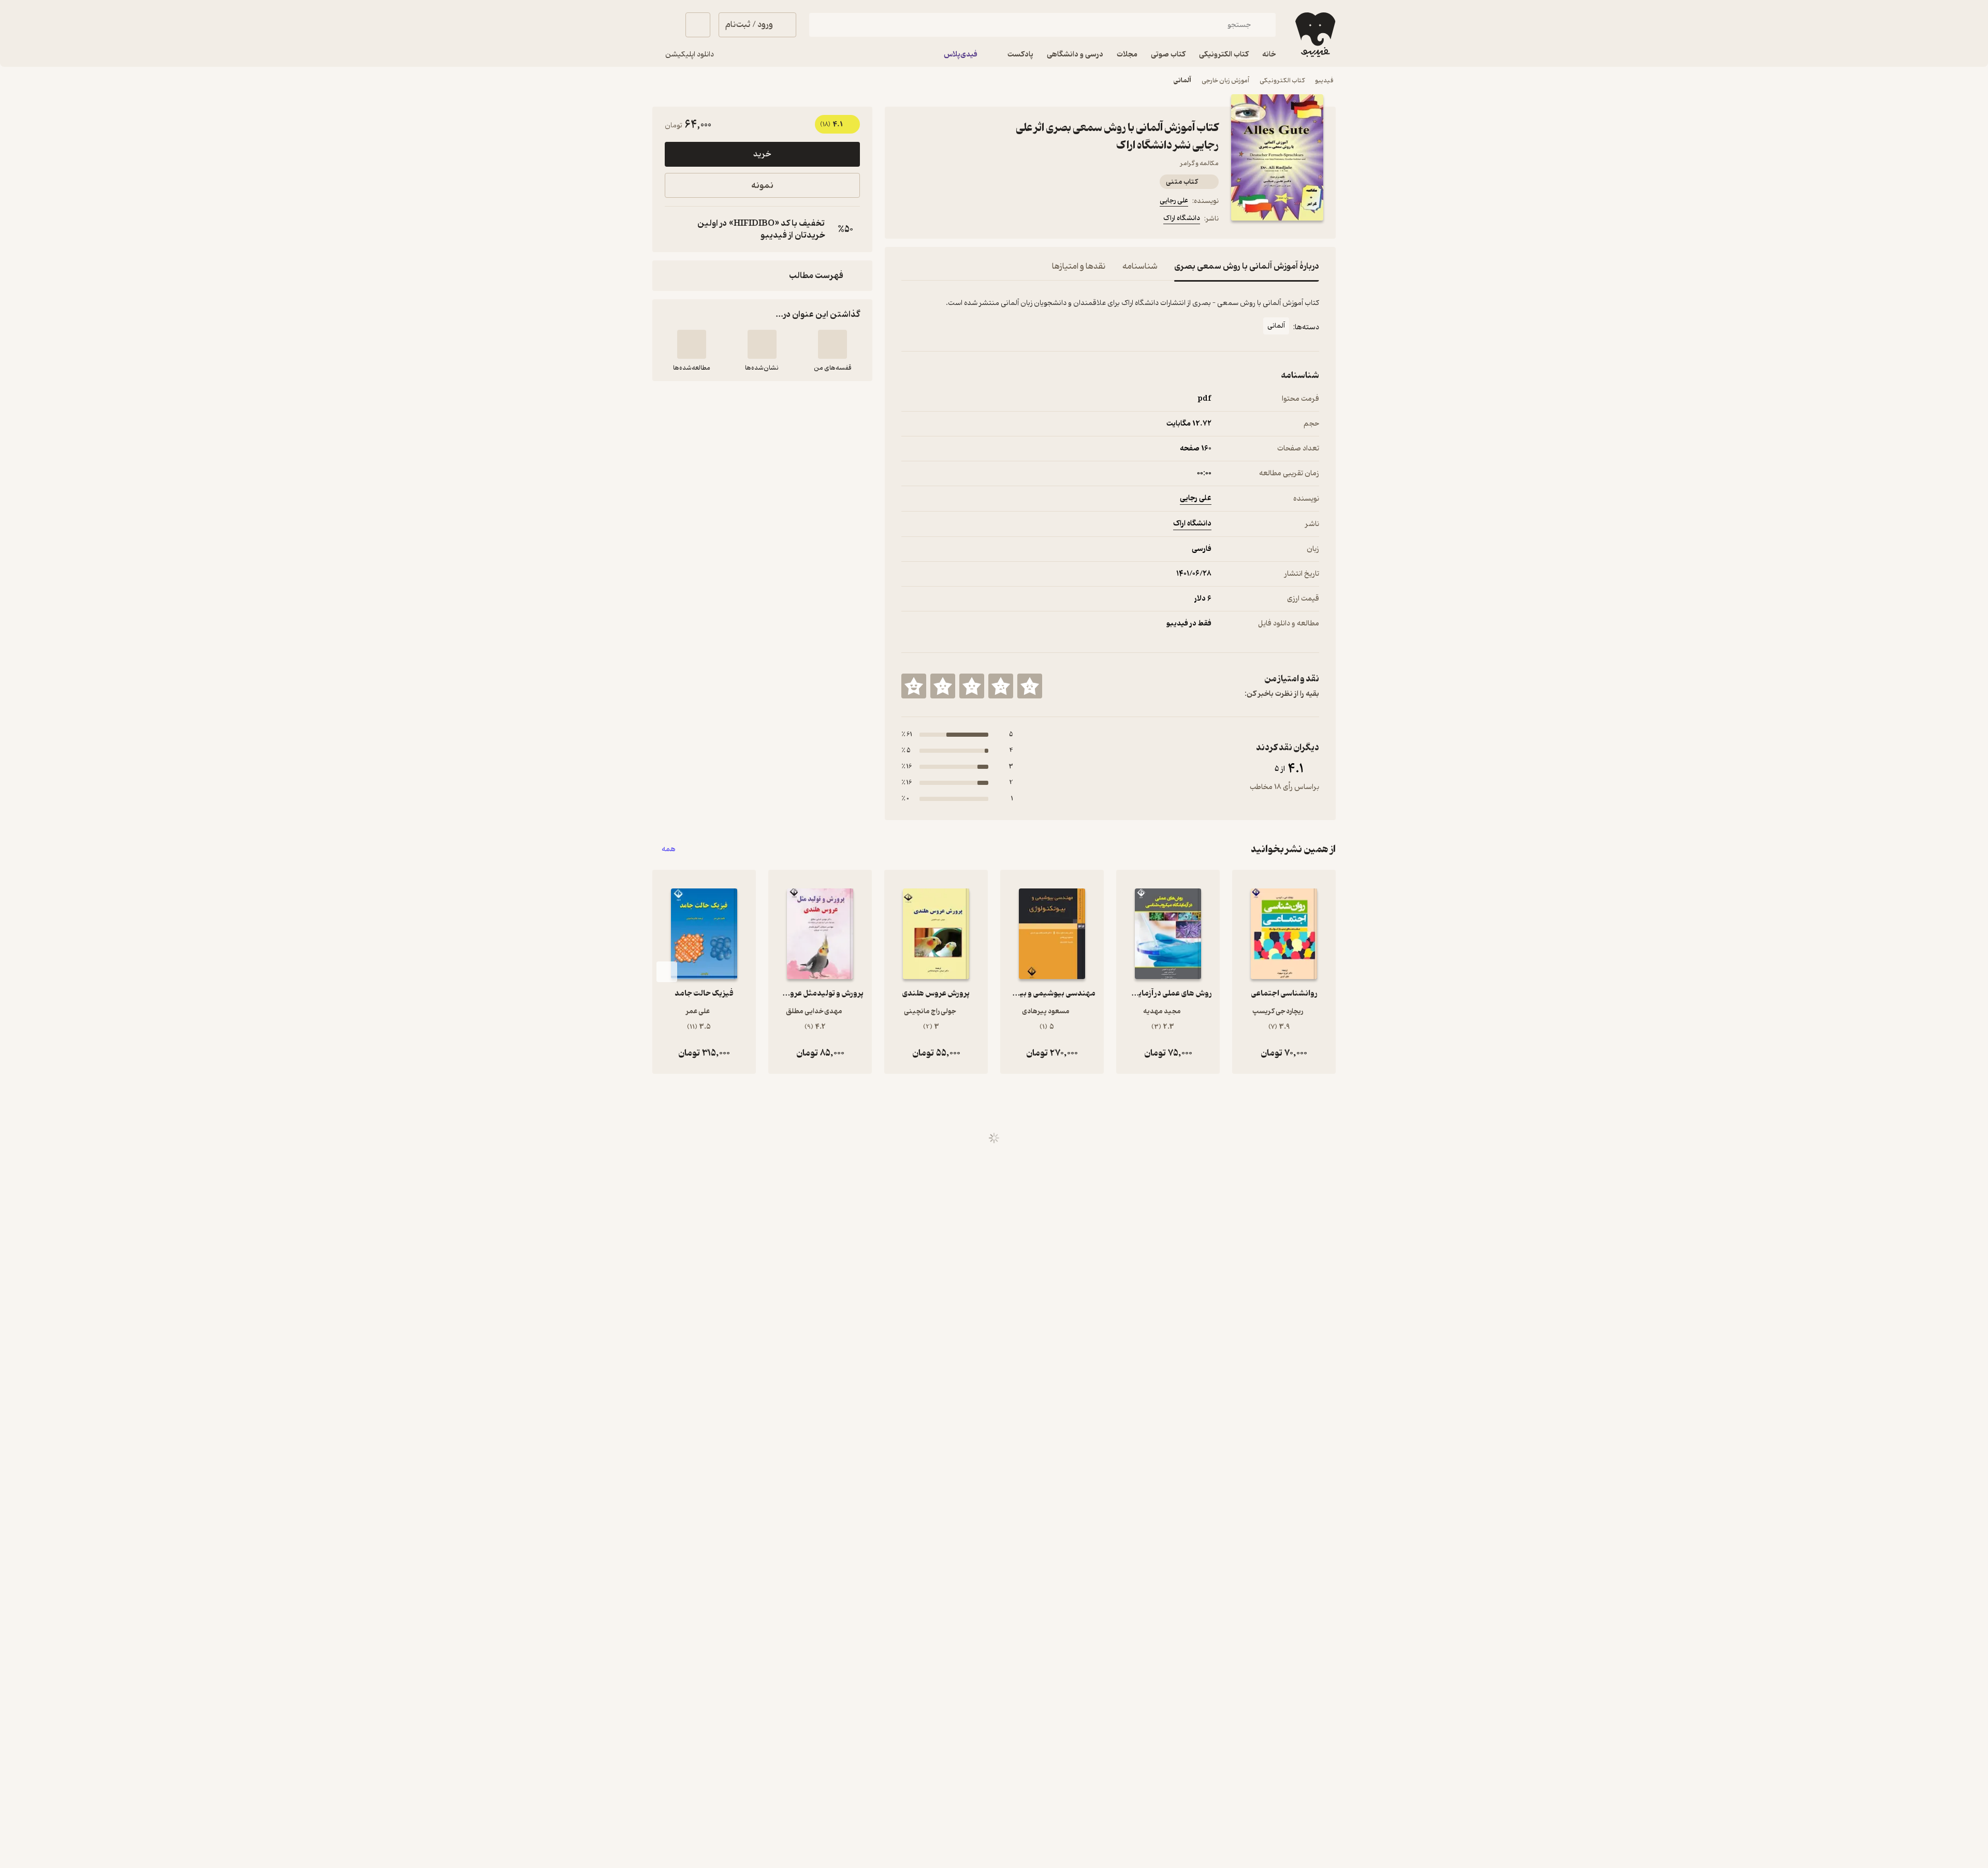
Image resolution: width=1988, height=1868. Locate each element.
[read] (692, 344)
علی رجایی (1174, 201)
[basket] (698, 25)
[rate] (1030, 686)
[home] (1314, 35)
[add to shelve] (832, 344)
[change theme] (665, 25)
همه (669, 849)
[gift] (957, 220)
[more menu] (908, 220)
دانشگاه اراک (1182, 218)
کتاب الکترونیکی (1282, 81)
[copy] (675, 229)
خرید (762, 154)
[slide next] (667, 972)
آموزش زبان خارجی (1225, 81)
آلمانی (1182, 81)
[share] (982, 220)
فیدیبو (1324, 81)
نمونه (762, 186)
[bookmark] (932, 220)
